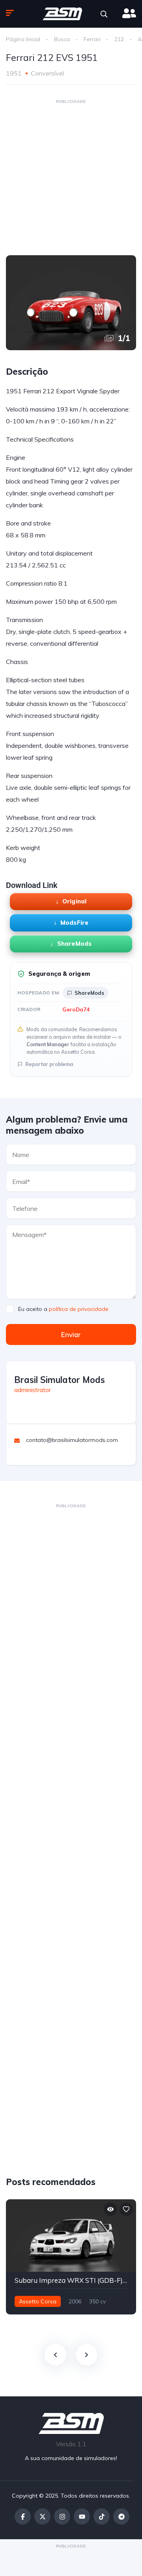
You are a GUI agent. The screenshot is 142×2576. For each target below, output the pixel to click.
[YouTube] (82, 2516)
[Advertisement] (71, 177)
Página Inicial (23, 39)
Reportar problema (49, 1064)
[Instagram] (62, 2516)
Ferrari (92, 39)
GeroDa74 (76, 1009)
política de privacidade (79, 1309)
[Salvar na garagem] (126, 2209)
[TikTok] (102, 2516)
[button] (104, 14)
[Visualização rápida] (110, 2209)
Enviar (71, 1334)
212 (119, 39)
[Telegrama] (121, 2516)
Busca (62, 39)
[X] (42, 2516)
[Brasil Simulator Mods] (62, 14)
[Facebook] (23, 2516)
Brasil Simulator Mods (60, 1380)
